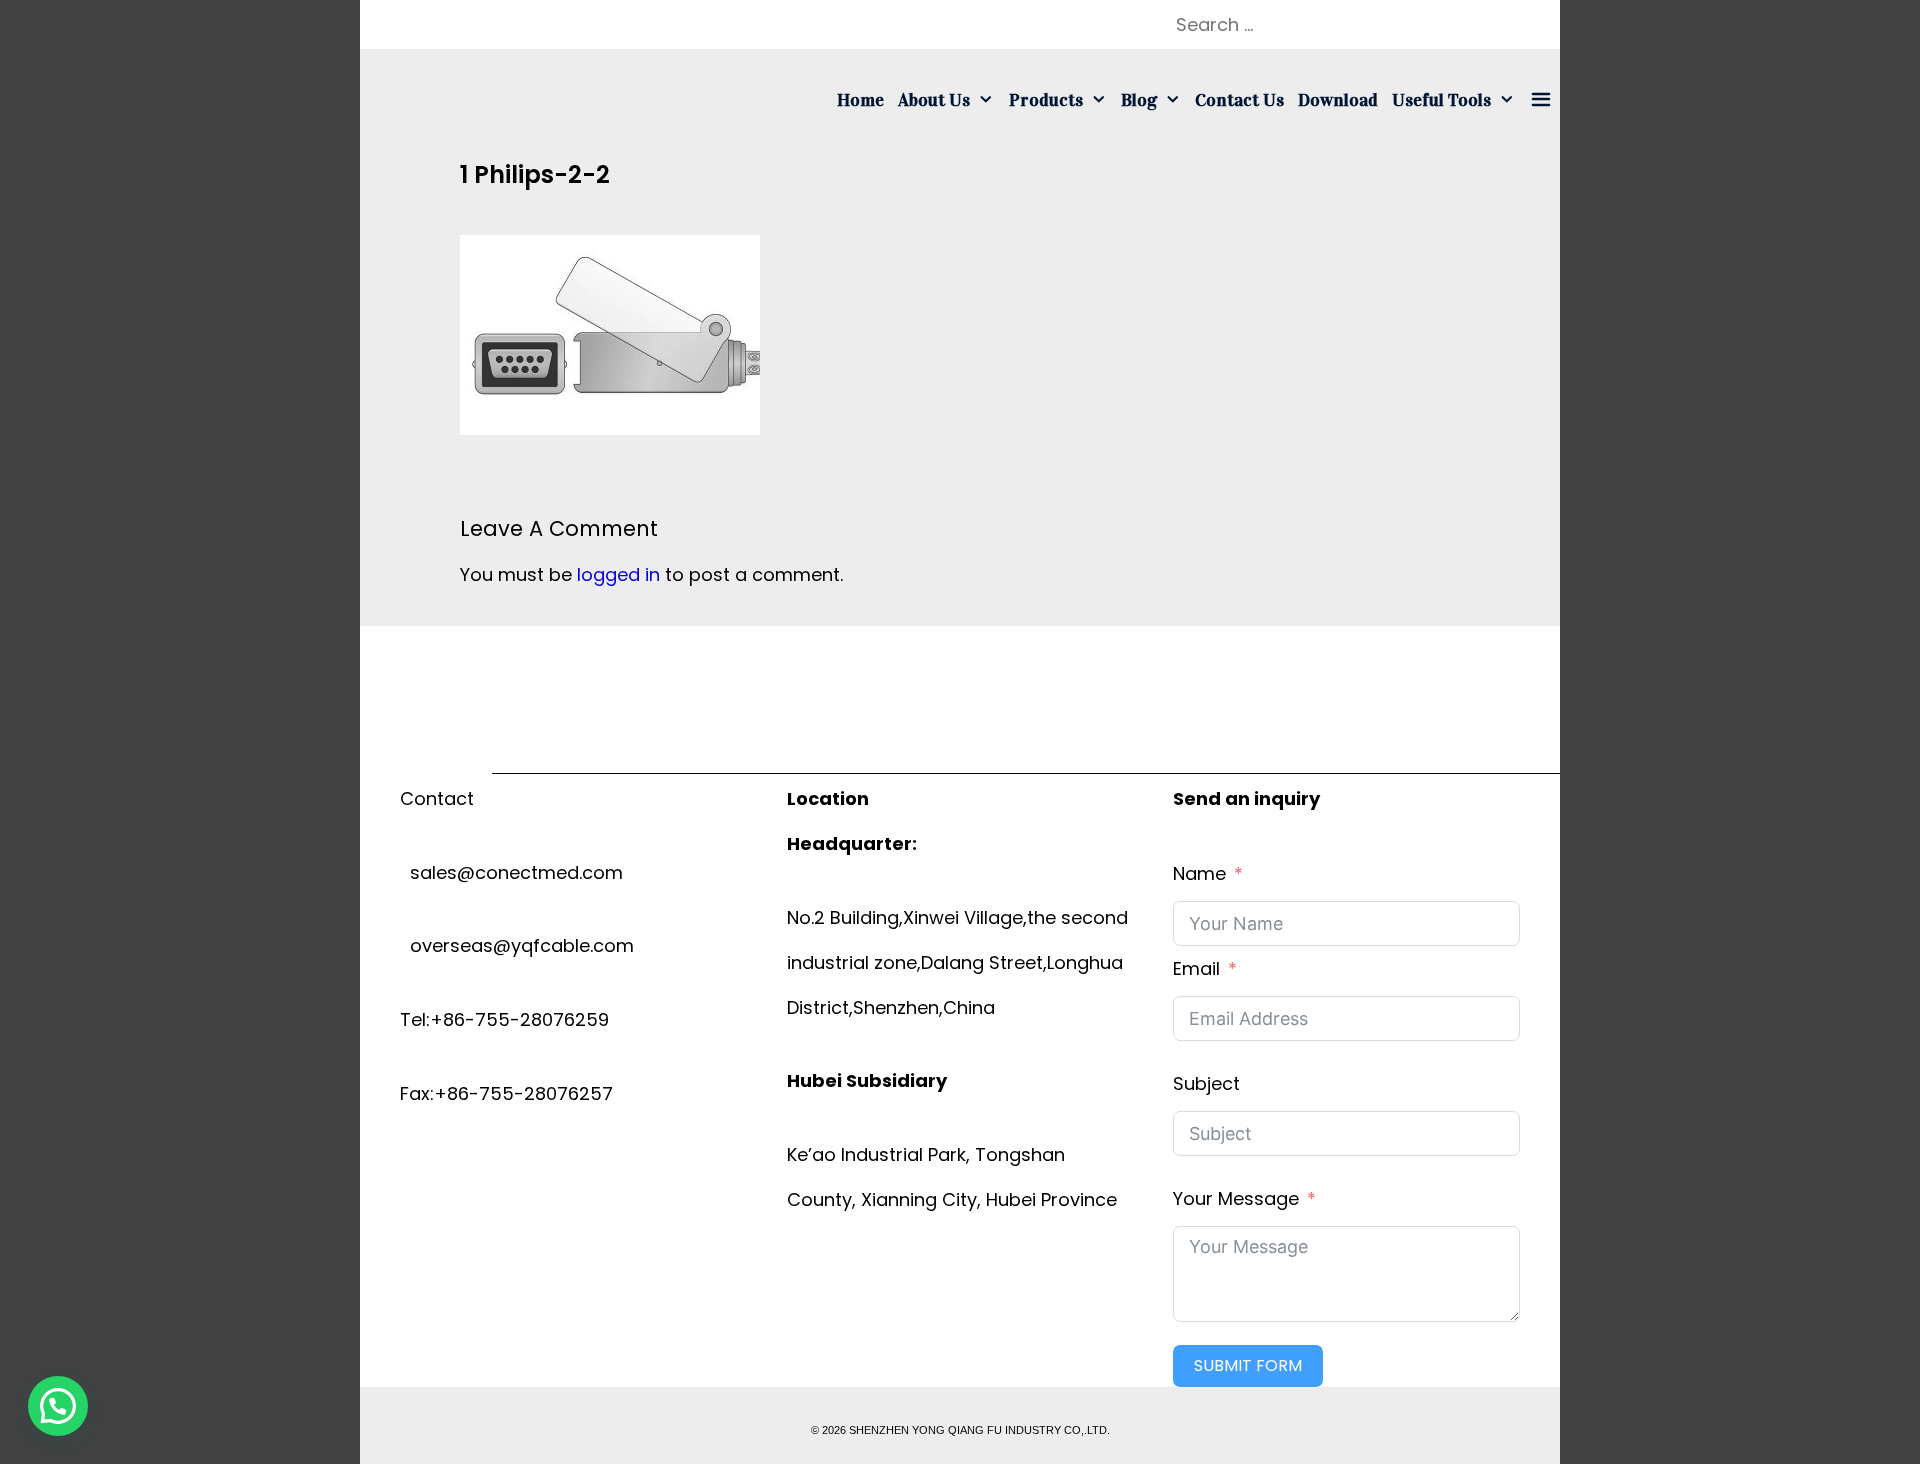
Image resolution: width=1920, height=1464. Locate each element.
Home (860, 100)
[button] (58, 1406)
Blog (1139, 100)
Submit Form (1248, 1365)
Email (1196, 968)
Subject (1206, 1083)
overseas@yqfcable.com (517, 945)
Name (1199, 873)
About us (934, 100)
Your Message (1236, 1198)
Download (1338, 100)
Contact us (1239, 100)
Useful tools (1441, 100)
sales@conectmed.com (511, 872)
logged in (618, 574)
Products (1046, 100)
